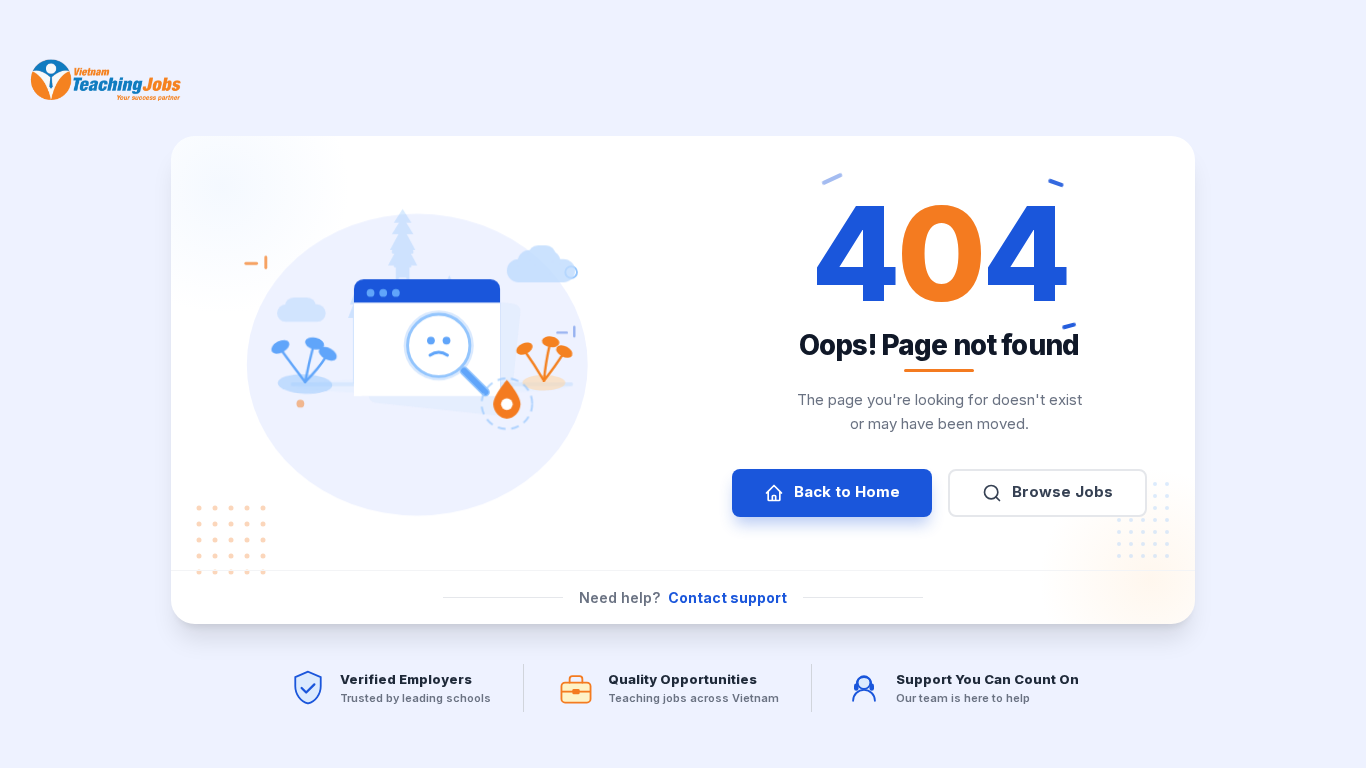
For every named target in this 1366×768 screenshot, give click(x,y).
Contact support (727, 597)
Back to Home (847, 491)
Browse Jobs (1062, 491)
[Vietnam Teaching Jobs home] (110, 80)
